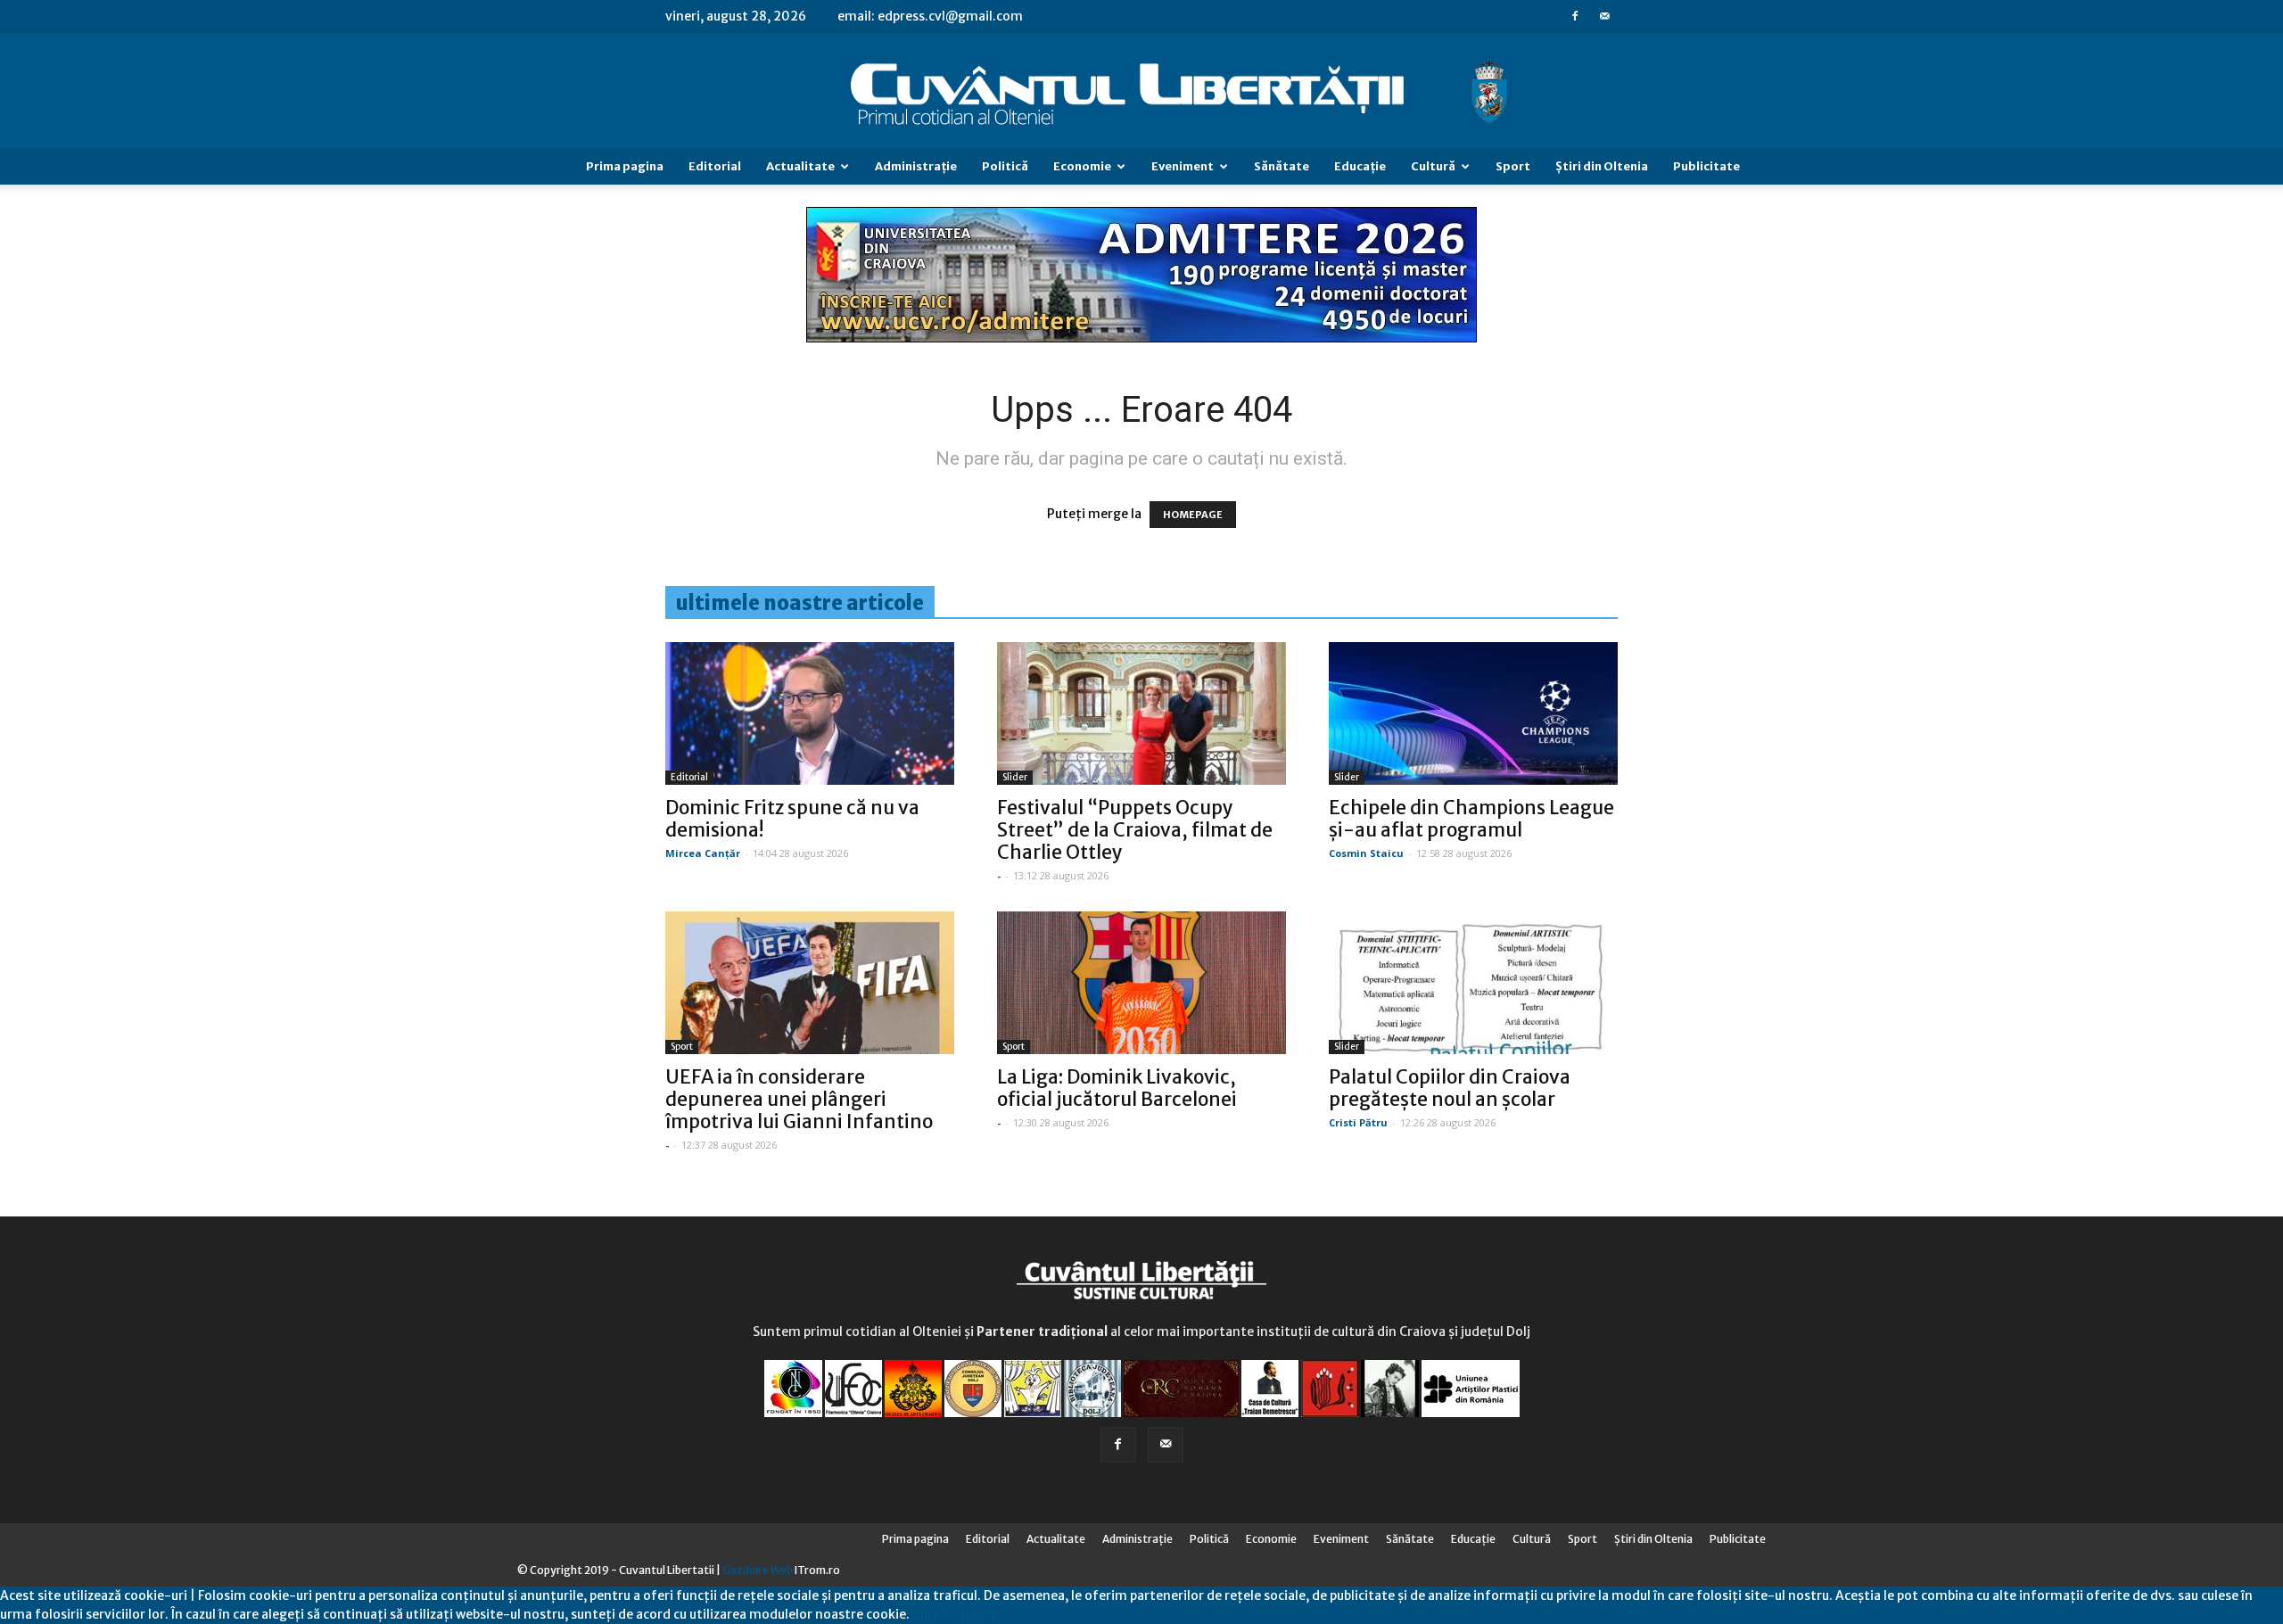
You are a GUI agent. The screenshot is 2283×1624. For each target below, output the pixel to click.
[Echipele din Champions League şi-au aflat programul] (1473, 713)
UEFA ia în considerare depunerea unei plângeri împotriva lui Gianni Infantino (799, 1099)
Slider (1015, 777)
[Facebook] (1575, 16)
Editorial (715, 166)
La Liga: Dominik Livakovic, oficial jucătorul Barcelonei (1117, 1088)
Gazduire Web (758, 1570)
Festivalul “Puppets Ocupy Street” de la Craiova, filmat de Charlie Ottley (1135, 830)
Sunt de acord (952, 1614)
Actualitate (800, 166)
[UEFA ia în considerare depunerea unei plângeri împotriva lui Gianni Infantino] (810, 983)
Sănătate (1282, 166)
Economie (1082, 166)
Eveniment (1183, 166)
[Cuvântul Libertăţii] (1141, 92)
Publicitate (1706, 166)
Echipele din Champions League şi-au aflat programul (1471, 819)
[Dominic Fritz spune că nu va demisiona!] (810, 713)
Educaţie (1360, 166)
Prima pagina (625, 166)
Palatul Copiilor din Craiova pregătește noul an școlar (1450, 1088)
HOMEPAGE (1193, 515)
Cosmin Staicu (1366, 853)
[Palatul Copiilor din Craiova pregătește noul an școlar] (1473, 983)
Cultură (1433, 166)
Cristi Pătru (1358, 1122)
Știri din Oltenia (1602, 166)
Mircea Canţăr (703, 853)
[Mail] (1604, 16)
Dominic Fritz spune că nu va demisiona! (792, 819)
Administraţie (916, 166)
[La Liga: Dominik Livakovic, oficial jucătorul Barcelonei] (1141, 983)
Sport (1513, 166)
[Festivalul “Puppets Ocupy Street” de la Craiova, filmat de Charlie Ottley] (1141, 713)
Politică (1005, 166)
